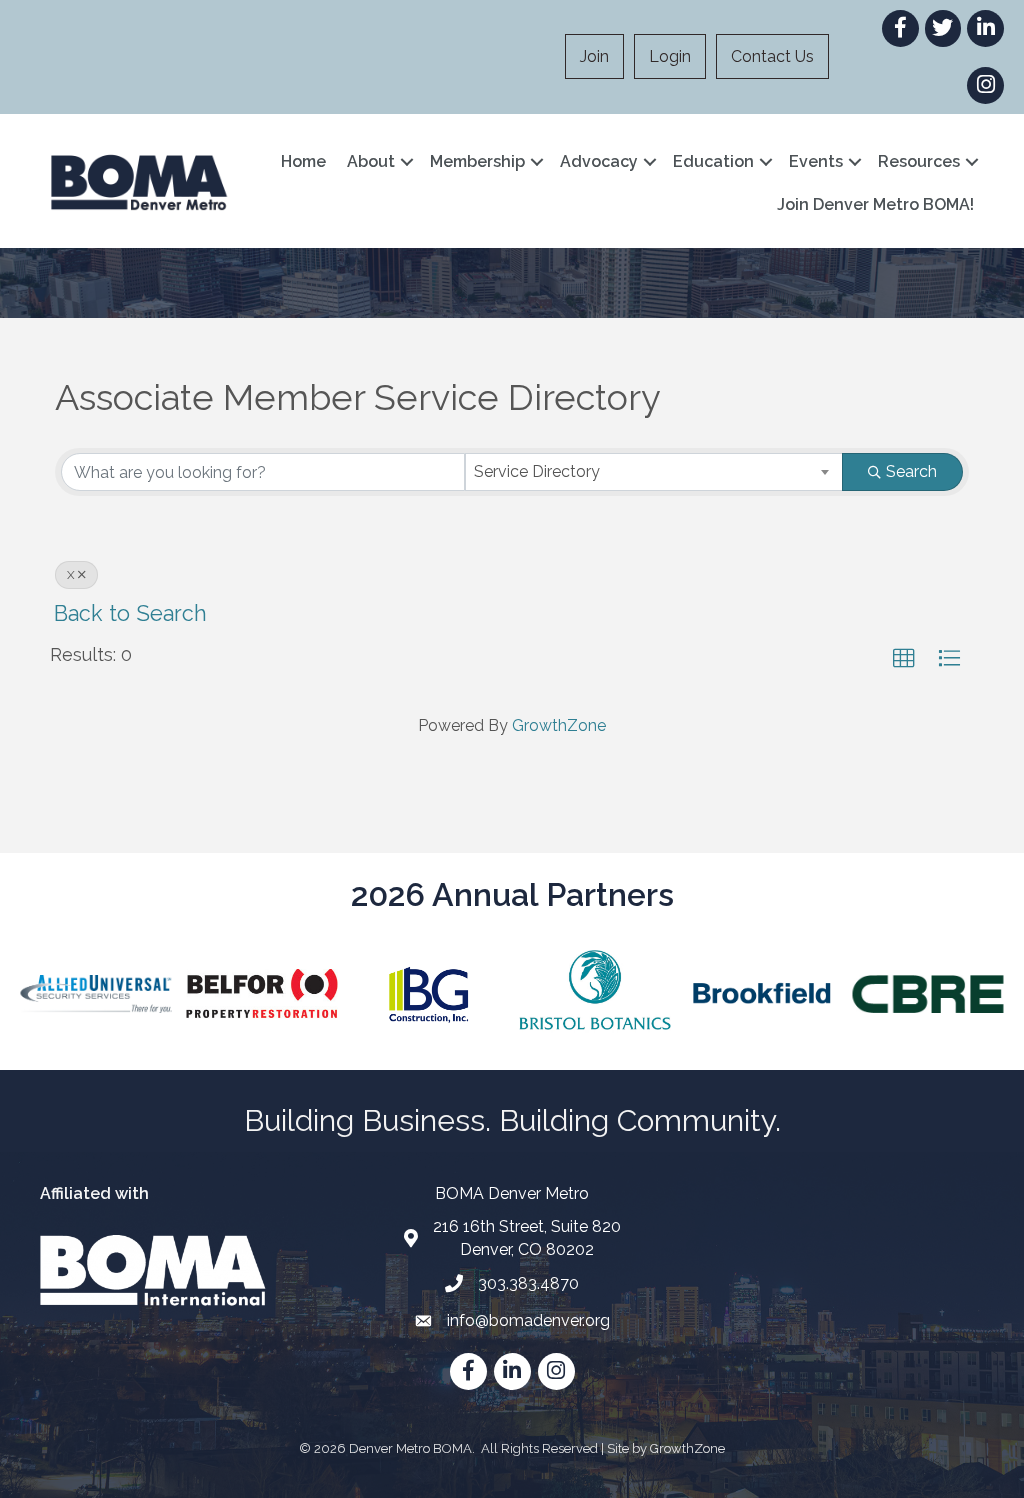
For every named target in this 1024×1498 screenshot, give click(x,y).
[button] (904, 659)
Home (303, 161)
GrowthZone (559, 725)
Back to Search (130, 613)
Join (594, 56)
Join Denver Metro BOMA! (875, 204)
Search (911, 471)
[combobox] (654, 472)
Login (670, 56)
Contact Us (772, 56)
